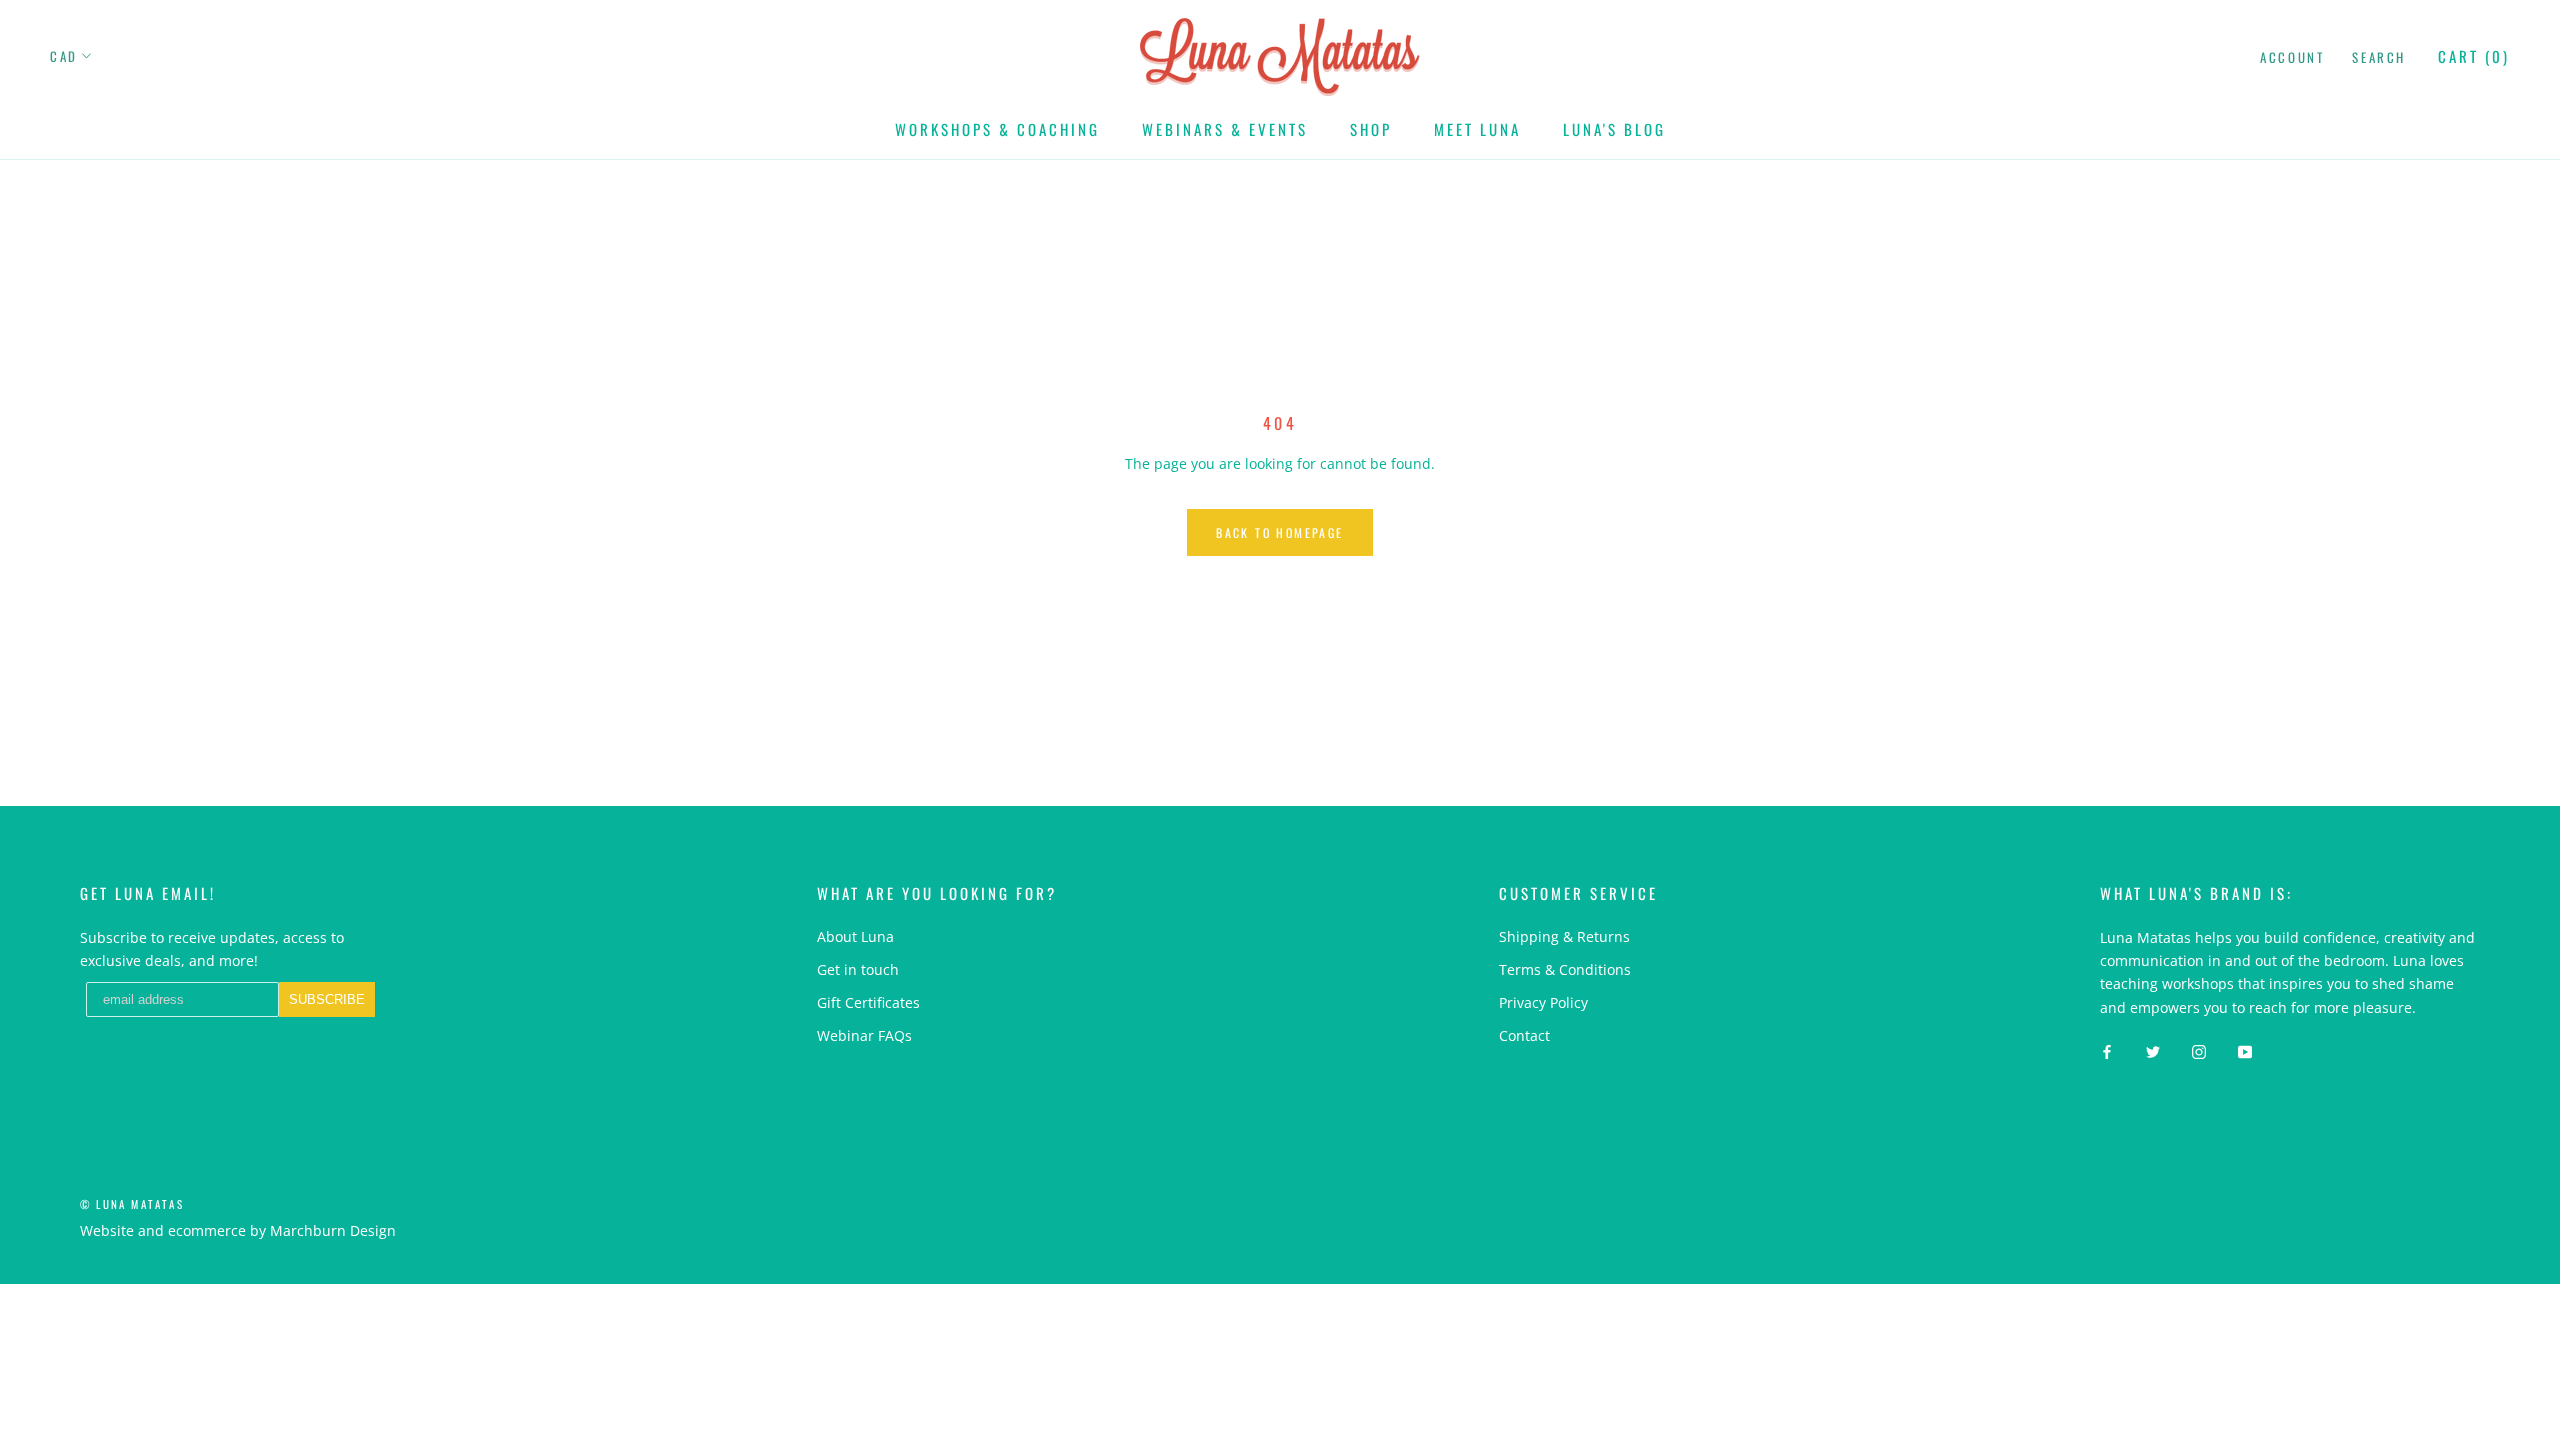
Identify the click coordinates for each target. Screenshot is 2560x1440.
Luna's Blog (1614, 129)
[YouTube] (2245, 1050)
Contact (1524, 1035)
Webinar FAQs (864, 1035)
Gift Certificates (868, 1002)
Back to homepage (1279, 532)
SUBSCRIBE (327, 999)
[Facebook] (2107, 1050)
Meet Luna (1477, 129)
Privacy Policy (1543, 1002)
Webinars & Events (1225, 129)
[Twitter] (2153, 1050)
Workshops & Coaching (997, 129)
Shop (1371, 129)
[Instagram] (2199, 1050)
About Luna (855, 936)
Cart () (2474, 56)
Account (2292, 57)
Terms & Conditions (1565, 969)
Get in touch (858, 969)
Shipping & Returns (1564, 936)
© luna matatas (132, 1204)
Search (2379, 57)
